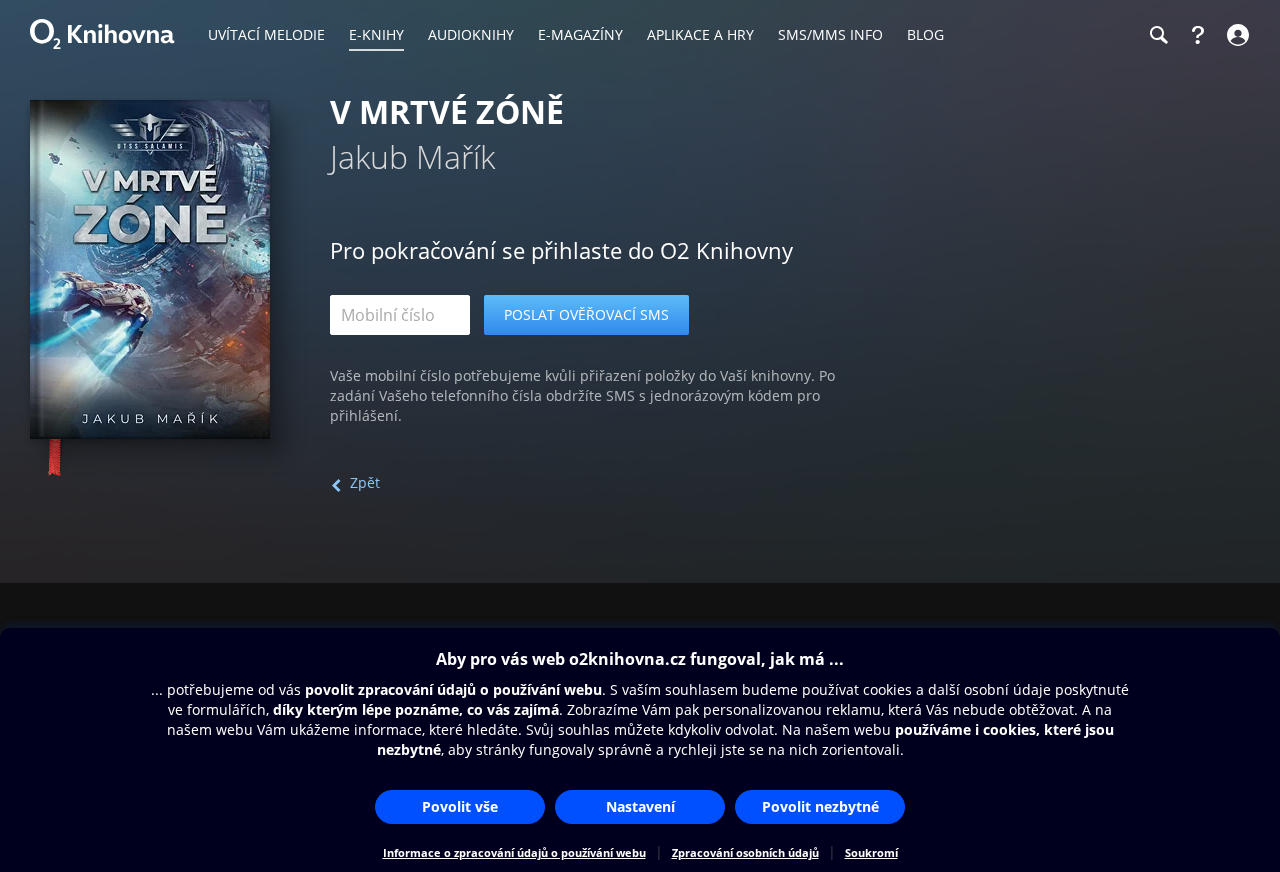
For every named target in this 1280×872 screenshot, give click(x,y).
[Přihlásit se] (1235, 35)
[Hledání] (1158, 35)
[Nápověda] (1198, 35)
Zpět (365, 482)
